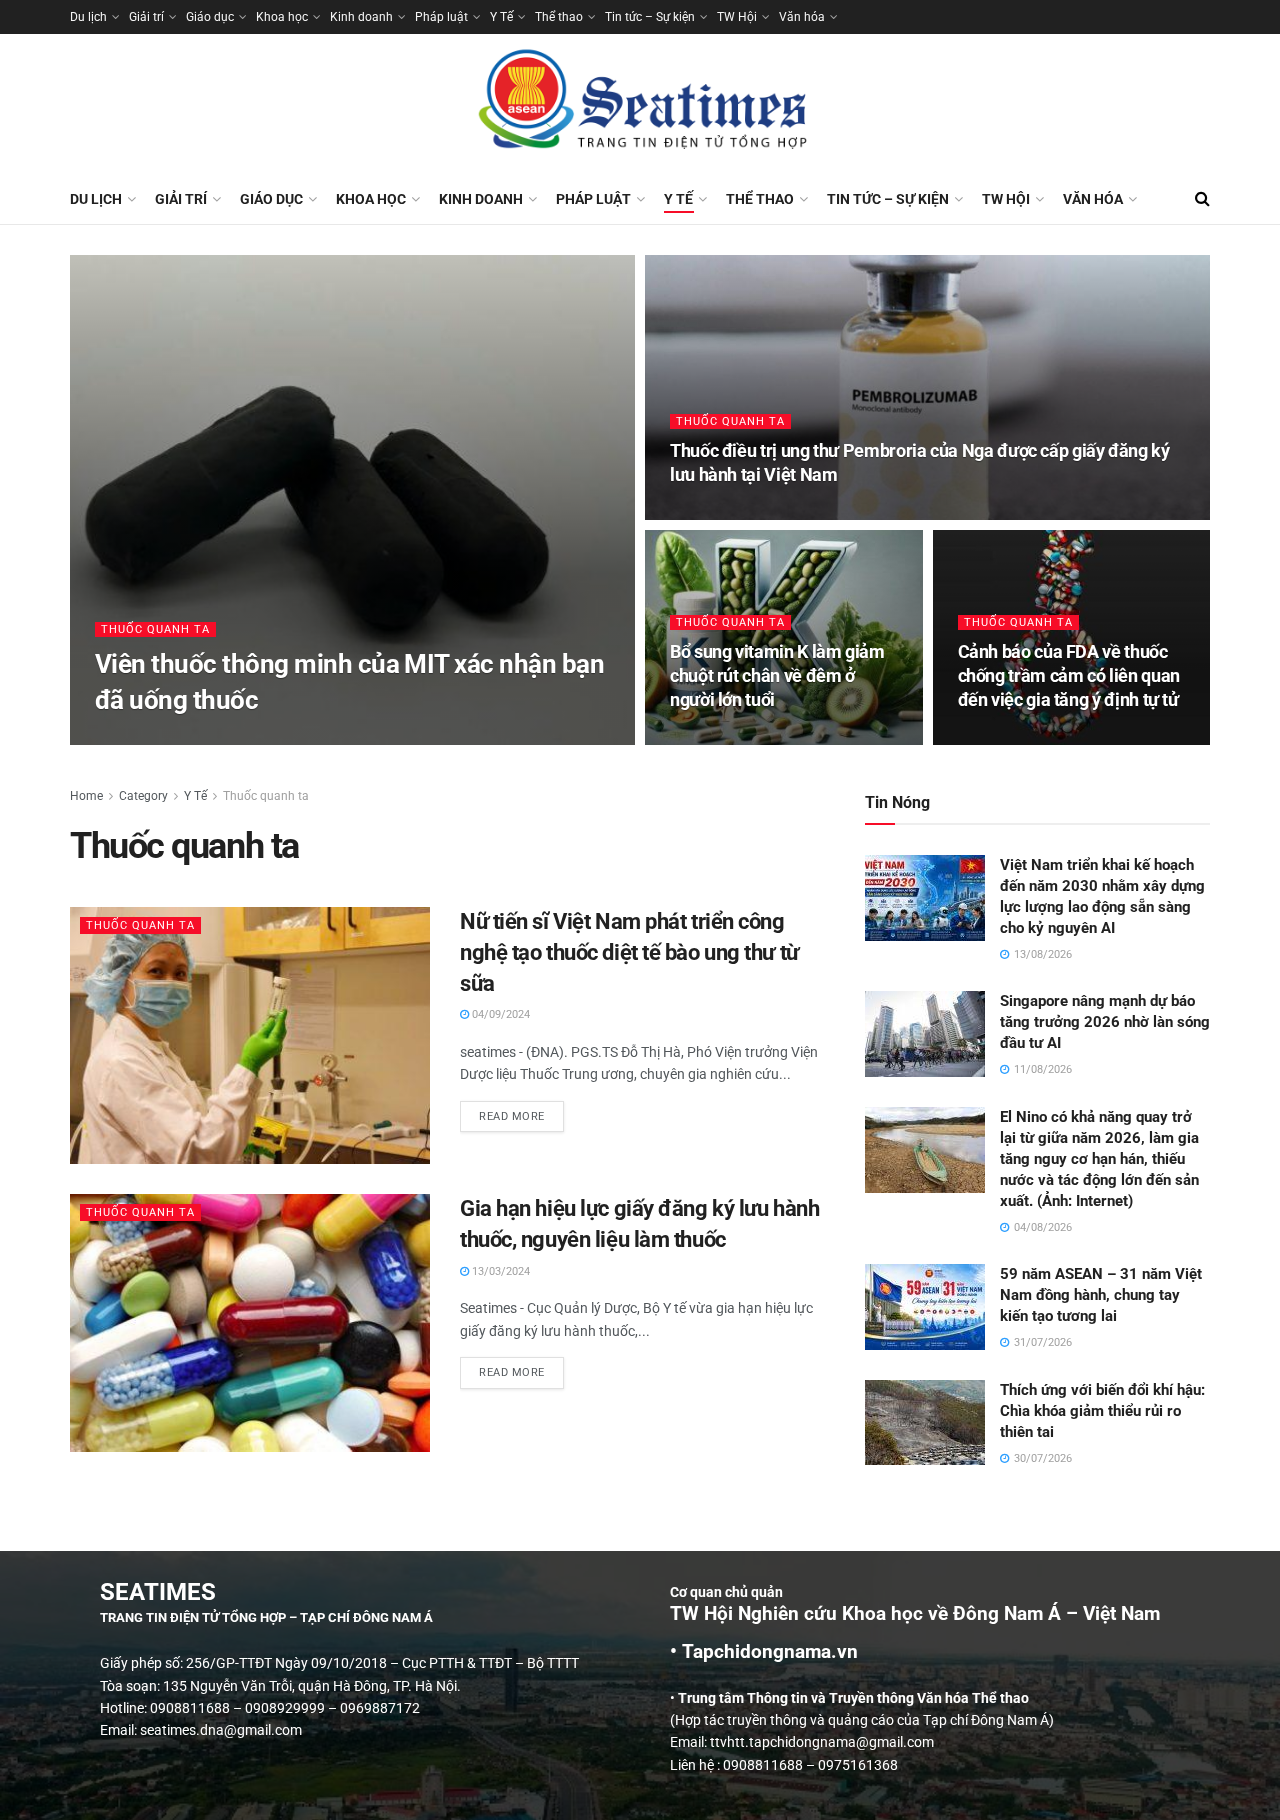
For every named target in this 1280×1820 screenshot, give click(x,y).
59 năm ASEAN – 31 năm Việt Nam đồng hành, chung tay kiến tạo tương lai (1101, 1295)
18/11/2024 (709, 738)
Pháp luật (441, 17)
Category (143, 796)
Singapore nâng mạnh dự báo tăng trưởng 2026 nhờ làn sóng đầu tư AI (1105, 1022)
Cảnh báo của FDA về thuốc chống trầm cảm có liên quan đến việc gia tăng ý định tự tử (1069, 676)
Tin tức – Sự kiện (650, 17)
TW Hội (737, 17)
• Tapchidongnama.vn (764, 1652)
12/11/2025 (709, 513)
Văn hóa (802, 17)
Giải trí (146, 17)
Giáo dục (210, 17)
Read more (521, 1112)
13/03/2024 (499, 1271)
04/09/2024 (499, 1014)
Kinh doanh (361, 17)
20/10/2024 (997, 738)
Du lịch (88, 17)
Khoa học (282, 17)
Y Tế (501, 17)
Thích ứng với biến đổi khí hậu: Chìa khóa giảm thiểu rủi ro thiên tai (1102, 1411)
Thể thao (559, 17)
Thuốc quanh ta (155, 629)
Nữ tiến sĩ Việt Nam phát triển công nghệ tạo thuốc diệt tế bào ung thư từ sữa (629, 952)
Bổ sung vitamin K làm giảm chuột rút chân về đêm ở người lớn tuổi (777, 676)
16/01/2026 (134, 738)
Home (86, 796)
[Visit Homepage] (640, 104)
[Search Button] (1202, 199)
